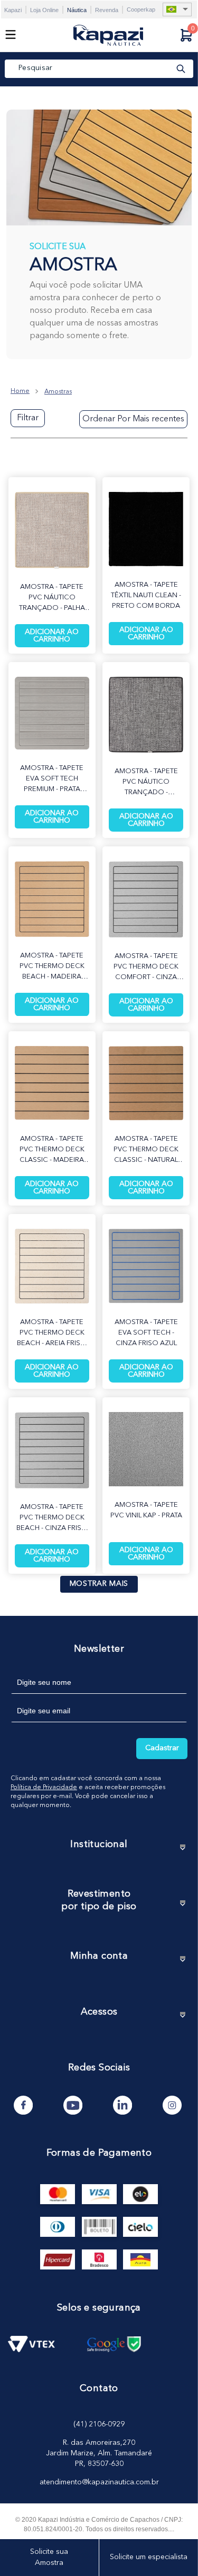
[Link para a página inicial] (20, 391)
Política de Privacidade (44, 1788)
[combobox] (99, 69)
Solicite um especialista (149, 2557)
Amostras (58, 392)
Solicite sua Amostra (49, 2557)
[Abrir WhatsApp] (172, 2549)
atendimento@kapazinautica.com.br (99, 2482)
